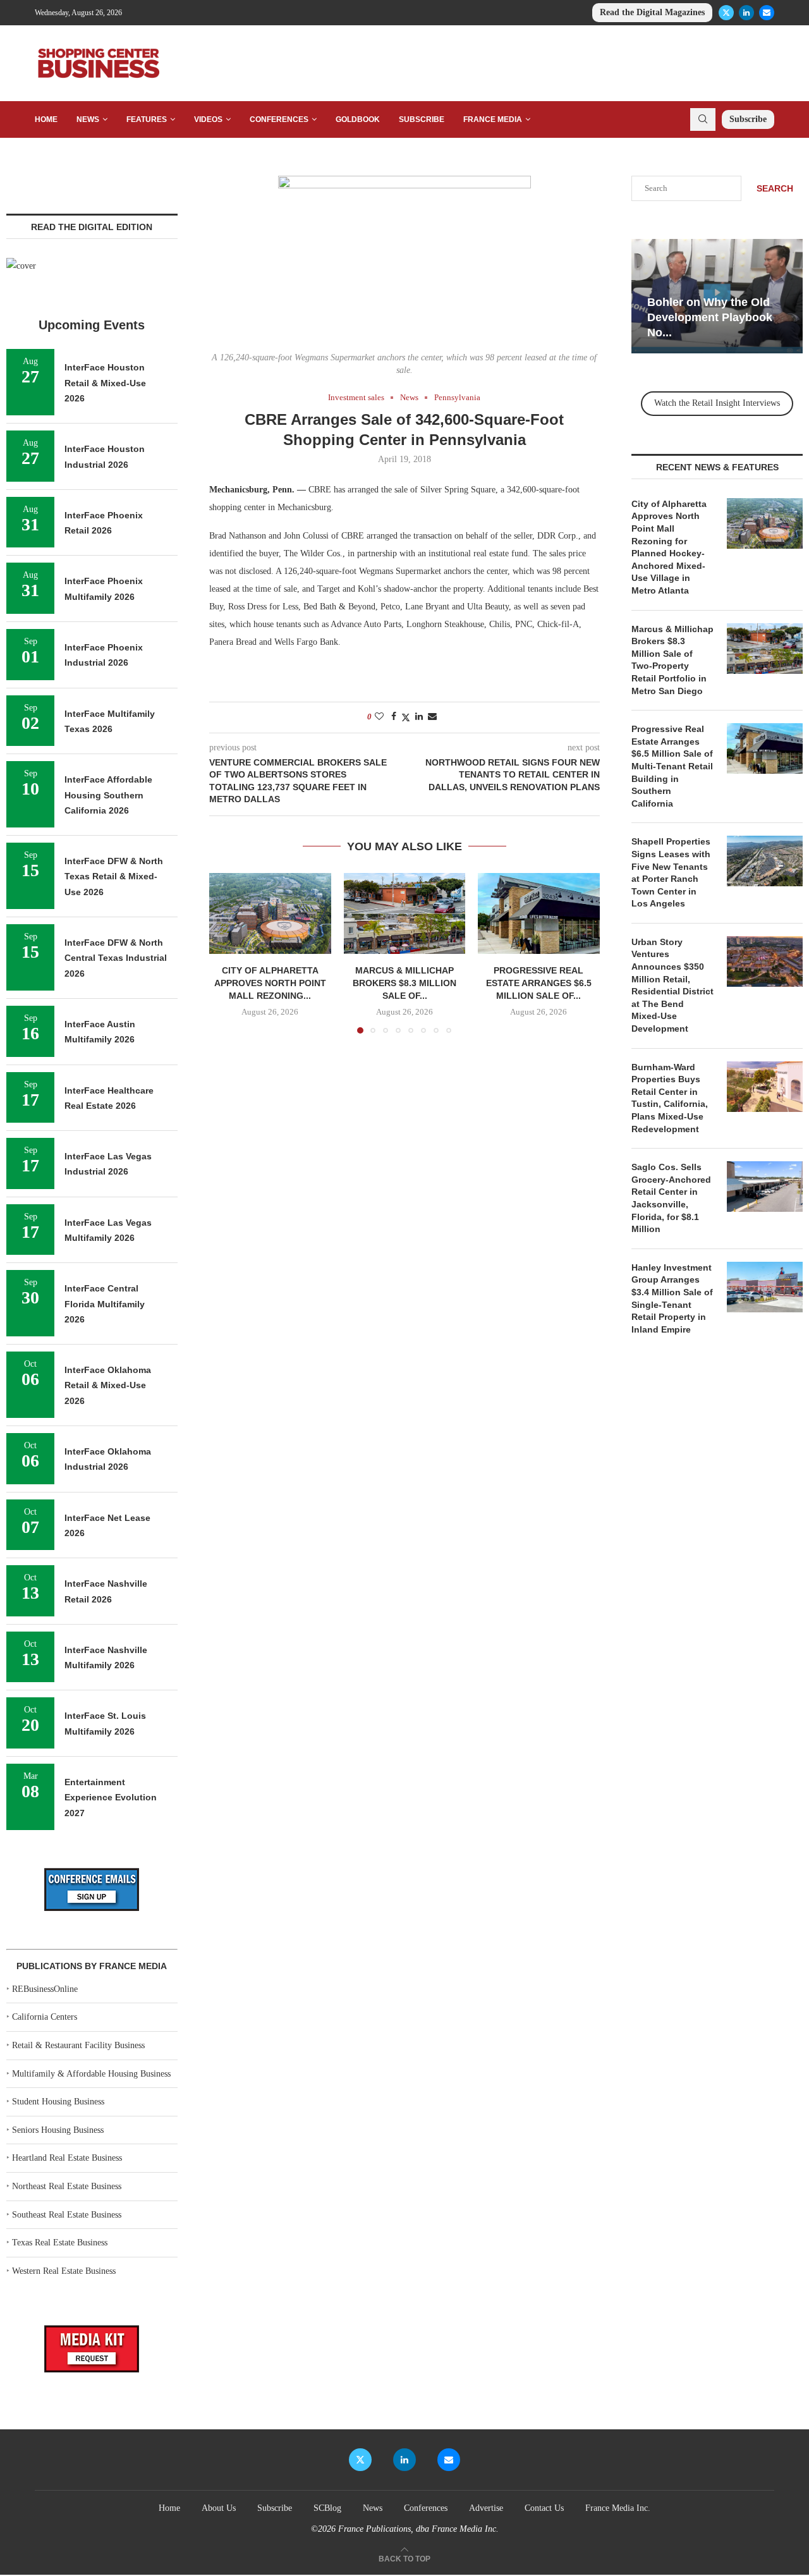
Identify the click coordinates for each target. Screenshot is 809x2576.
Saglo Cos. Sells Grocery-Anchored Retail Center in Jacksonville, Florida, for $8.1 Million (671, 1198)
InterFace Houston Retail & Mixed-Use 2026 (105, 383)
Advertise (486, 2508)
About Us (219, 2508)
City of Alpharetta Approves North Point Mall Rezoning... (270, 983)
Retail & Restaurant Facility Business (78, 2045)
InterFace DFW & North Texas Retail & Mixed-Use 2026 (114, 876)
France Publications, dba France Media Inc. (418, 2529)
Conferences (279, 119)
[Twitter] (726, 13)
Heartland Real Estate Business (67, 2158)
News (88, 119)
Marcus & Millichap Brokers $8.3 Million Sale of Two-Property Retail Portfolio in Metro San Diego (672, 660)
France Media (493, 119)
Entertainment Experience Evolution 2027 (111, 1798)
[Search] (703, 119)
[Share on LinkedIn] (419, 717)
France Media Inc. (618, 2508)
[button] (226, 953)
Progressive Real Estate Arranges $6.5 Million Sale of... (539, 983)
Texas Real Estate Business (60, 2243)
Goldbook (358, 119)
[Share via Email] (432, 717)
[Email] (767, 13)
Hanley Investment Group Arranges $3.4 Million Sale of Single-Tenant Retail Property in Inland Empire (672, 1298)
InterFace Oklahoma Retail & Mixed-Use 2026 (108, 1385)
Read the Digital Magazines (652, 12)
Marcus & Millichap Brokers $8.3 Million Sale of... (404, 983)
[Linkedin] (746, 13)
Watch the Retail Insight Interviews (717, 403)
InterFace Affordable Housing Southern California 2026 (108, 795)
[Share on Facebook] (394, 717)
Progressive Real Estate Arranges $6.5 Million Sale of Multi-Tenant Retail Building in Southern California (672, 766)
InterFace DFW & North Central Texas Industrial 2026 (116, 958)
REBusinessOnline (45, 1989)
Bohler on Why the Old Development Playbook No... (710, 318)
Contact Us (544, 2508)
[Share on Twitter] (406, 717)
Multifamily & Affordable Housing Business (91, 2074)
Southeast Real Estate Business (67, 2215)
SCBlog (327, 2508)
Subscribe (422, 119)
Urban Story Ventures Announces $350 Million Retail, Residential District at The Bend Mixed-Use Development (672, 985)
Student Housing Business (58, 2102)
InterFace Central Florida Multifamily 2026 (105, 1304)
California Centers (45, 2017)
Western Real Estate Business (64, 2271)
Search (775, 188)
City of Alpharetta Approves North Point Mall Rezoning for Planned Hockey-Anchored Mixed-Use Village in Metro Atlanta (669, 547)
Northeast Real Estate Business (67, 2186)
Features (147, 119)
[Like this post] (379, 717)
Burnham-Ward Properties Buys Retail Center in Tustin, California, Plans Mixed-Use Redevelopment (670, 1098)
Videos (208, 119)
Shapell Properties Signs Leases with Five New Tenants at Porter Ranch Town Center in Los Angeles (671, 872)
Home (46, 119)
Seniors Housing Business (58, 2130)
